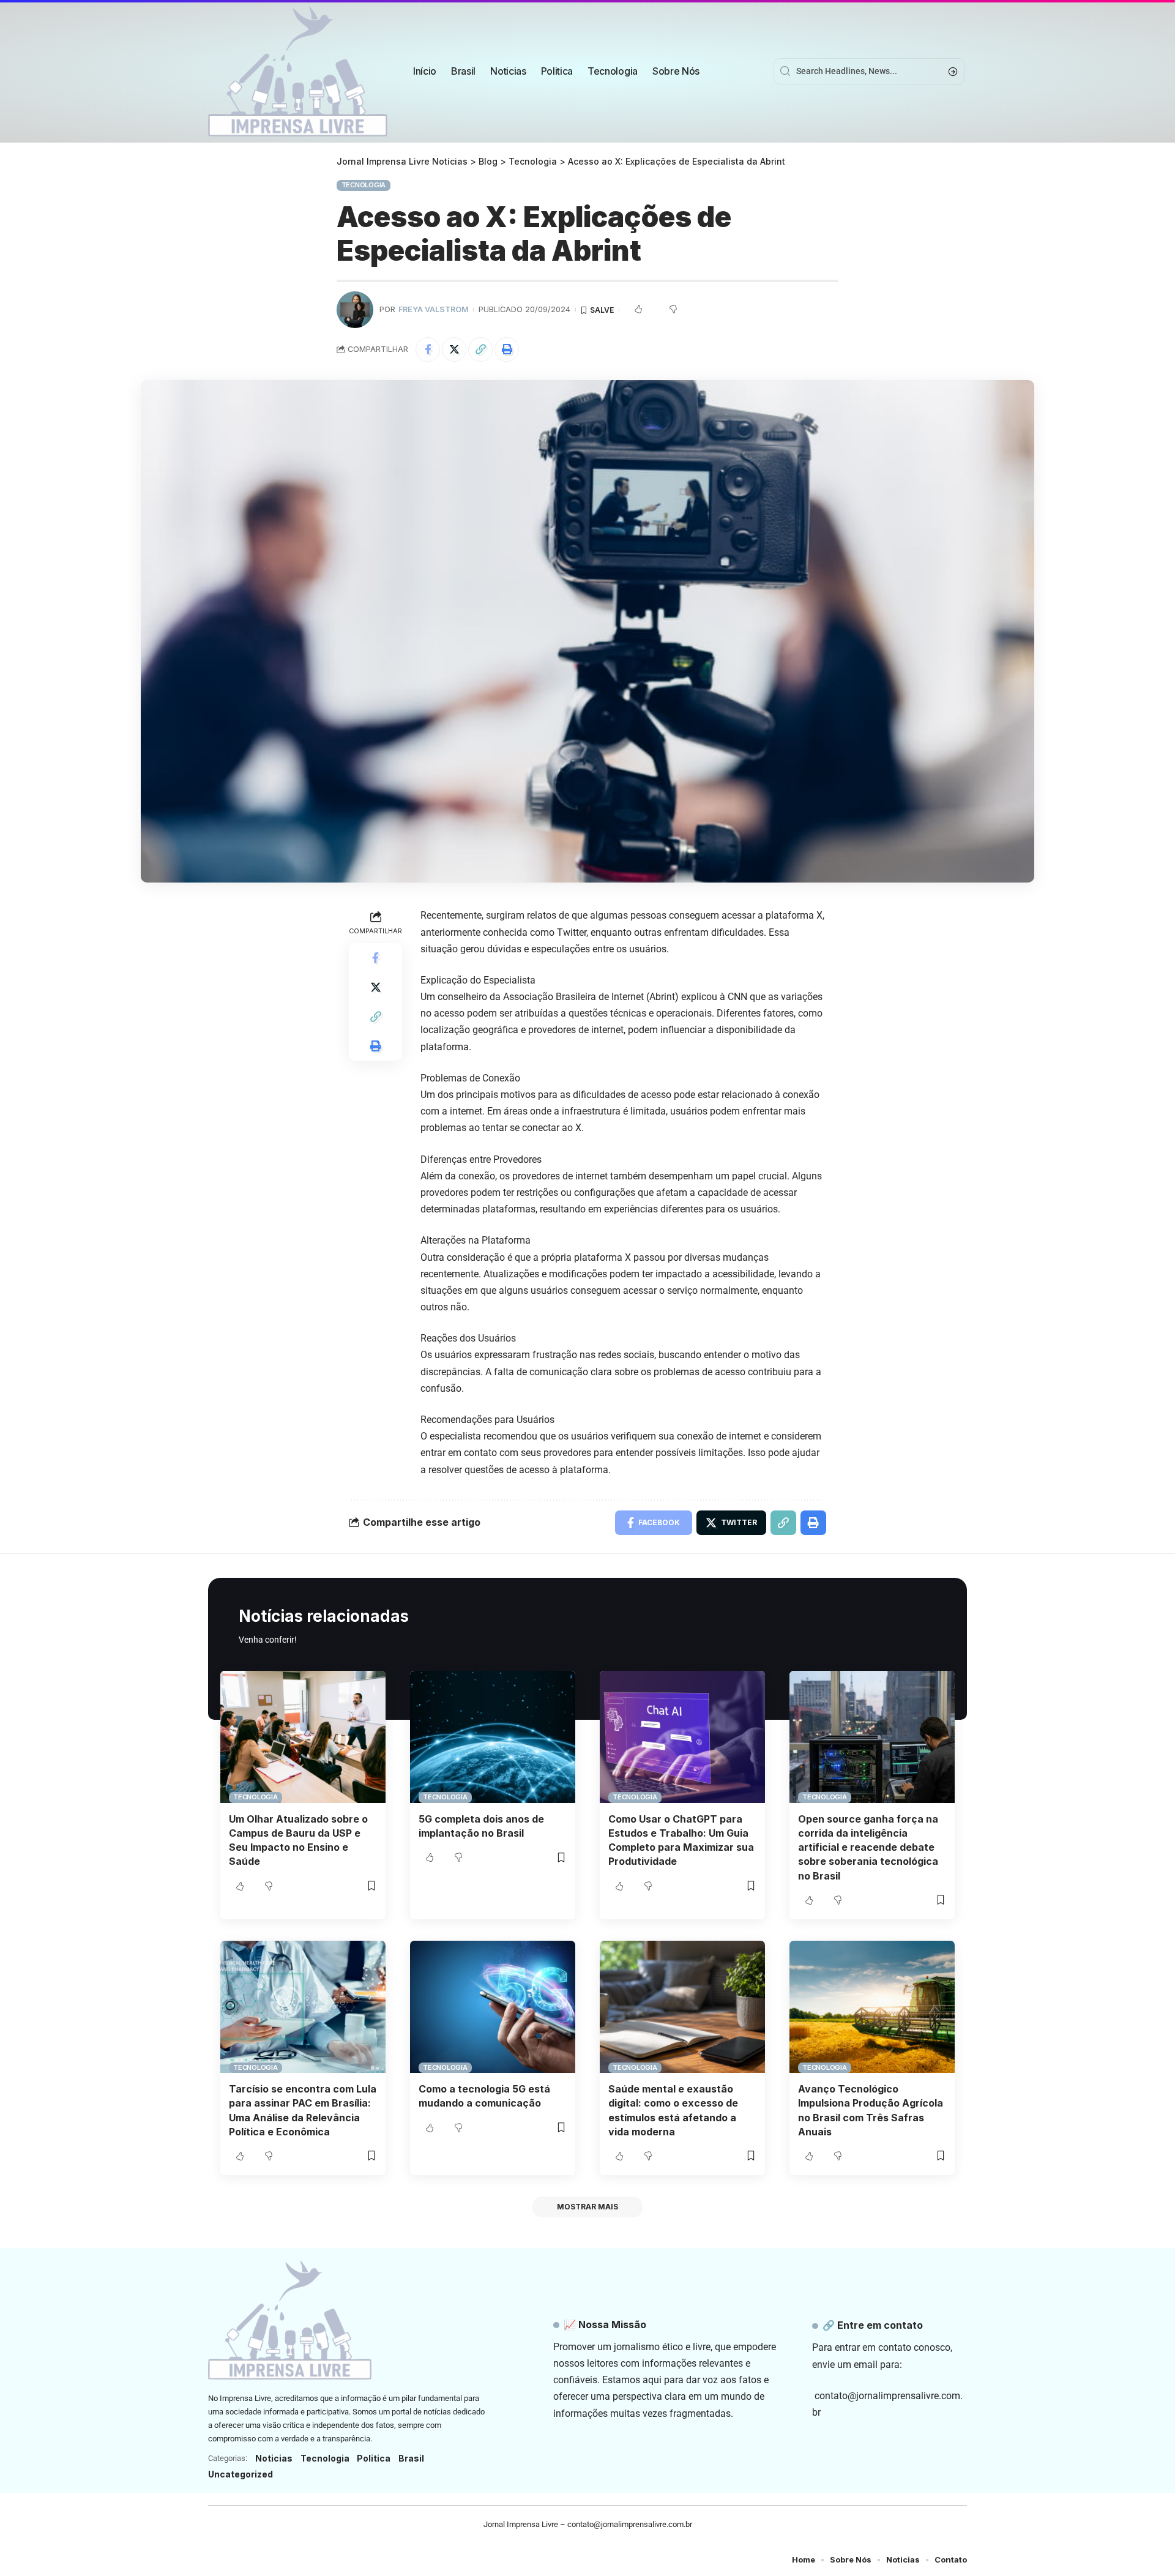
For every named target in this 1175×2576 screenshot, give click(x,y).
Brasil (411, 2458)
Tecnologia (364, 185)
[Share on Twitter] (454, 349)
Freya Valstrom (434, 309)
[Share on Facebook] (428, 349)
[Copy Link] (480, 349)
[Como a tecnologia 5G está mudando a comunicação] (493, 2007)
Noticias (274, 2458)
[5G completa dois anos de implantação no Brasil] (493, 1737)
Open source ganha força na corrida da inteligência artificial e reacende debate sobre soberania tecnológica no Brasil (868, 1847)
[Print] (507, 349)
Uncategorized (241, 2474)
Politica (374, 2458)
